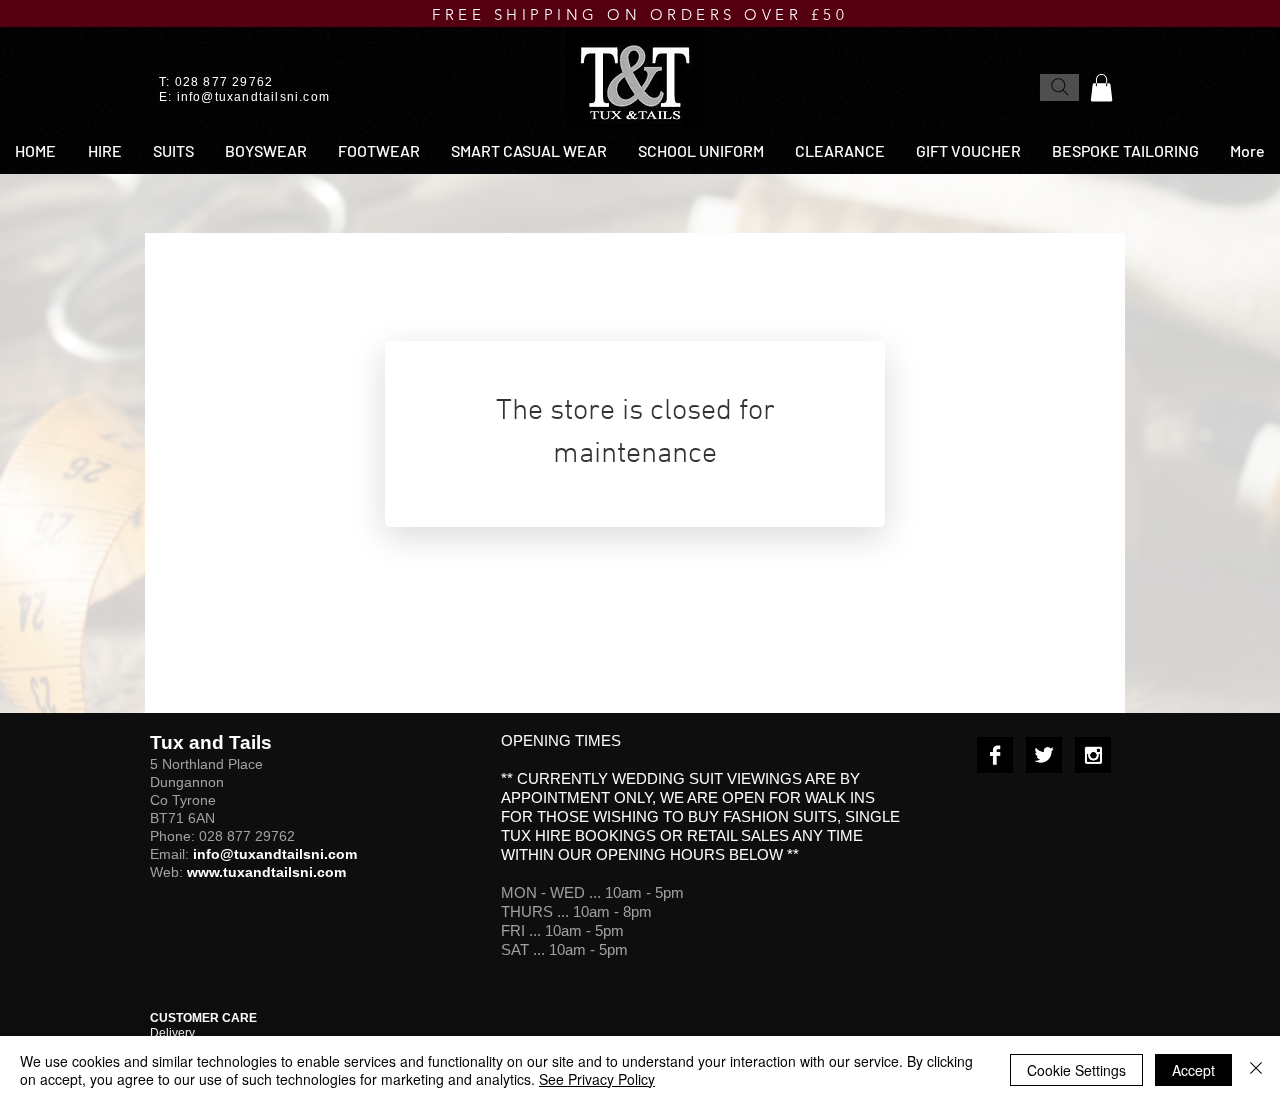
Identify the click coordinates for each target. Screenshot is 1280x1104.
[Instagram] (1093, 755)
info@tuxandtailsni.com (253, 97)
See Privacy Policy (597, 1079)
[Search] (1059, 87)
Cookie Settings (1076, 1070)
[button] (1101, 87)
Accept (1193, 1070)
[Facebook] (995, 755)
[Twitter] (1044, 755)
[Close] (1256, 1070)
